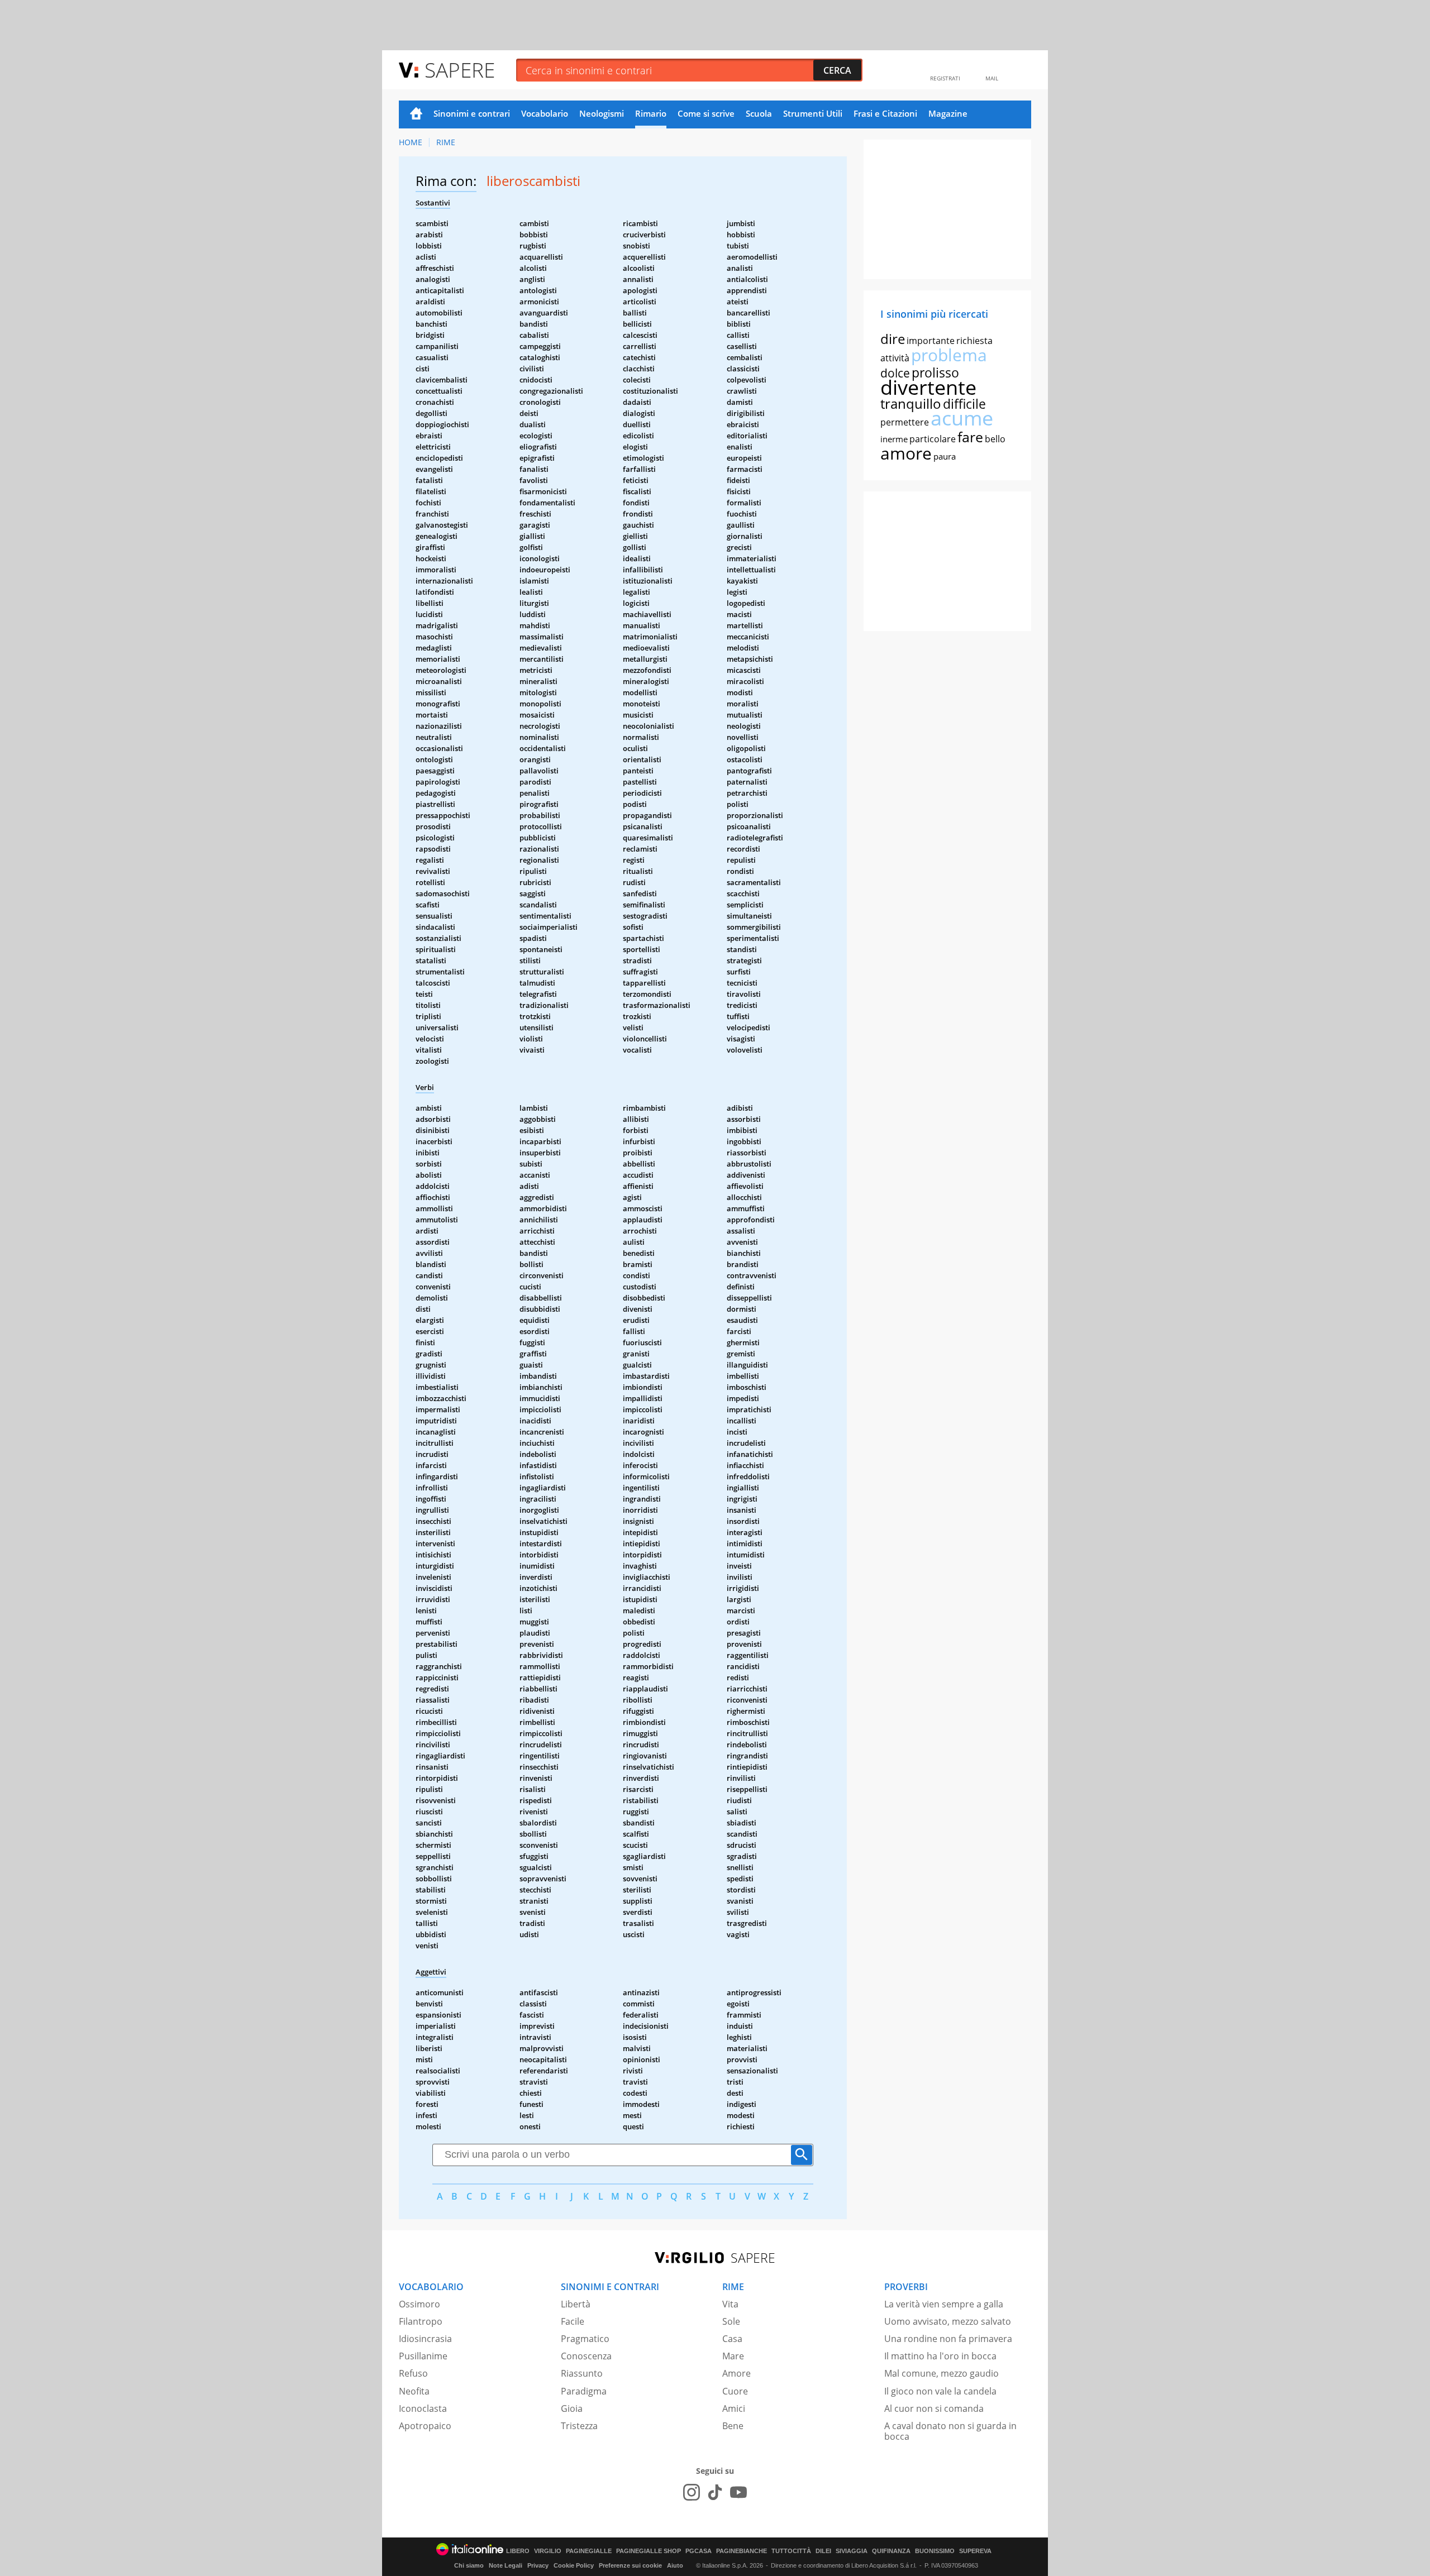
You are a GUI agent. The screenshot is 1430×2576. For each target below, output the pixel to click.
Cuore (735, 2391)
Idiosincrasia (425, 2339)
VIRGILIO (548, 2551)
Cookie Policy (574, 2565)
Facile (573, 2321)
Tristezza (579, 2426)
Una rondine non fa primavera (948, 2339)
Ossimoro (420, 2304)
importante (931, 341)
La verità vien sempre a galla (944, 2304)
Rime (446, 142)
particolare (933, 439)
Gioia (572, 2408)
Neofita (414, 2391)
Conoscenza (586, 2356)
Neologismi (602, 113)
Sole (731, 2321)
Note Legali (506, 2565)
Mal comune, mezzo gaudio (942, 2373)
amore (906, 453)
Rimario (651, 113)
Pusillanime (423, 2356)
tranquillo (911, 403)
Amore (737, 2373)
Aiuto (675, 2565)
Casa (732, 2339)
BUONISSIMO (935, 2551)
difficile (964, 404)
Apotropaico (425, 2426)
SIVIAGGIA (852, 2551)
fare (970, 437)
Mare (733, 2356)
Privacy (538, 2565)
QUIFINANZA (891, 2551)
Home (416, 114)
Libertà (576, 2304)
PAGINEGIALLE (589, 2551)
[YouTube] (738, 2492)
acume (962, 418)
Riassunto (582, 2373)
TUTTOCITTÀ (791, 2551)
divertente (928, 387)
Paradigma (584, 2391)
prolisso (935, 372)
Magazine (948, 113)
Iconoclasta (423, 2408)
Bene (733, 2426)
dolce (895, 373)
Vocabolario (545, 113)
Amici (734, 2408)
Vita (730, 2304)
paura (945, 456)
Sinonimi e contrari (472, 113)
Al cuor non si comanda (934, 2408)
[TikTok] (715, 2492)
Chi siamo (469, 2565)
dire (893, 339)
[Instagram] (692, 2492)
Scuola (759, 113)
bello (995, 439)
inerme (894, 439)
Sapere (460, 70)
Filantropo (421, 2321)
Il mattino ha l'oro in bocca (940, 2356)
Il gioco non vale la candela (940, 2391)
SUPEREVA (975, 2551)
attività (895, 358)
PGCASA (699, 2551)
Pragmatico (585, 2339)
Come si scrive (706, 113)
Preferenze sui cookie (630, 2565)
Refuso (413, 2373)
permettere (905, 422)
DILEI (823, 2551)
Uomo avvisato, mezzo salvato (948, 2321)
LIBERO (518, 2551)
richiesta (974, 341)
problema (949, 355)
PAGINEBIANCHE (742, 2551)
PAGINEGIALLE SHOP (649, 2551)
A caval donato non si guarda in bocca (950, 2431)
